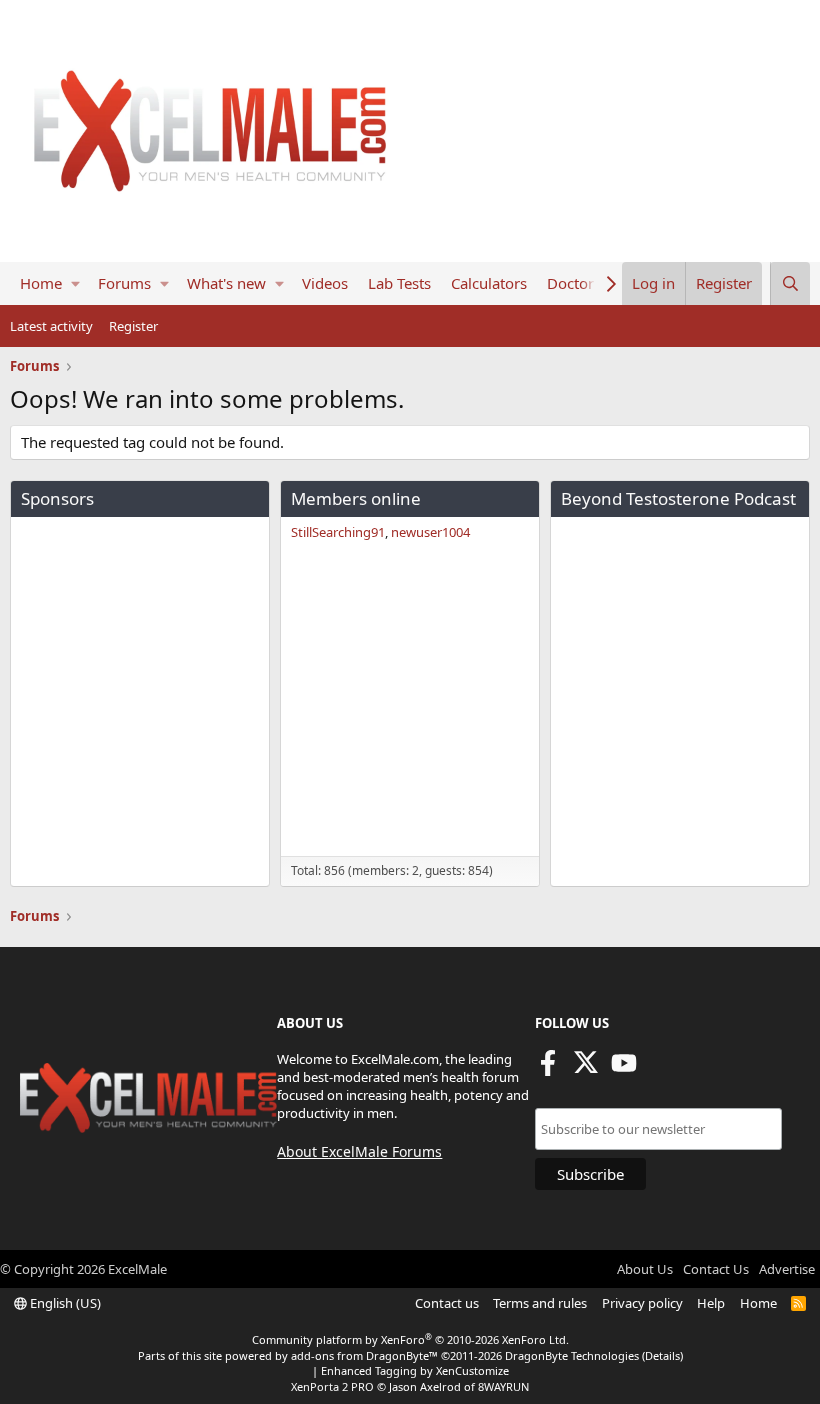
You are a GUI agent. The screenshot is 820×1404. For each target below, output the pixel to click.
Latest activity (51, 326)
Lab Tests (399, 283)
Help (711, 1303)
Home (41, 283)
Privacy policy (642, 1303)
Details (662, 1355)
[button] (75, 283)
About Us (645, 1269)
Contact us (447, 1303)
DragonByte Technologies (572, 1355)
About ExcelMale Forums (359, 1151)
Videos (325, 283)
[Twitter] (586, 1069)
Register (133, 326)
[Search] (790, 283)
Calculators (489, 283)
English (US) (64, 1303)
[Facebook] (548, 1069)
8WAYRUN (503, 1386)
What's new (226, 283)
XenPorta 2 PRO (332, 1386)
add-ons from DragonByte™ (364, 1355)
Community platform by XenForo (410, 1339)
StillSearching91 (338, 532)
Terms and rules (540, 1303)
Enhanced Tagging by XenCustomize (415, 1370)
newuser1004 (430, 532)
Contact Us (716, 1269)
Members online (356, 498)
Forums (124, 283)
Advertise (787, 1269)
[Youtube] (624, 1069)
